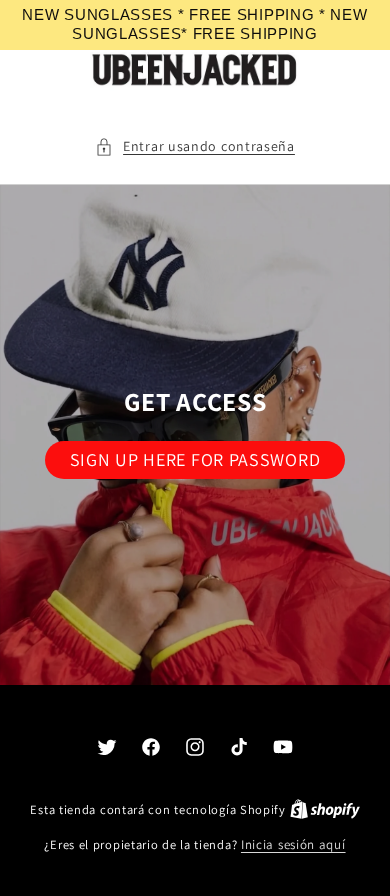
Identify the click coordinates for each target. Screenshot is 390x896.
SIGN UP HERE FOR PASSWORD (195, 459)
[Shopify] (325, 809)
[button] (195, 146)
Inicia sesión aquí (293, 844)
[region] (195, 25)
